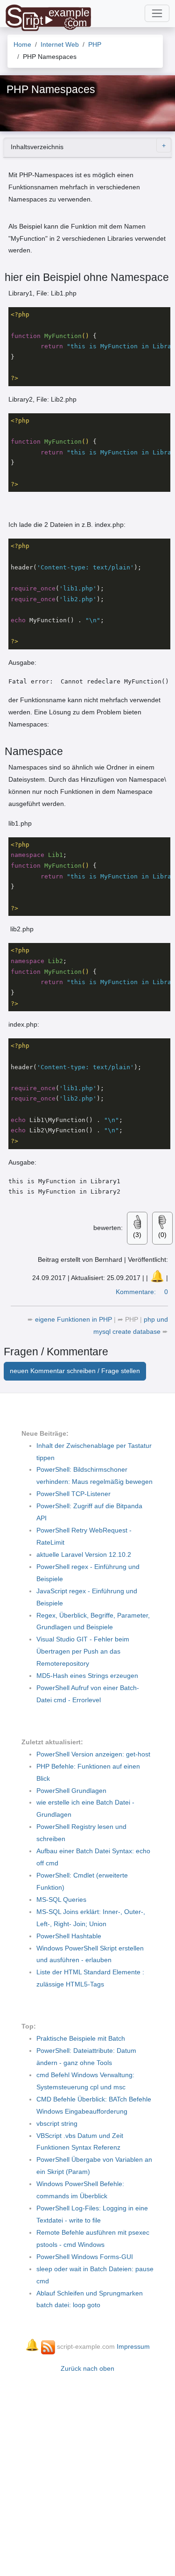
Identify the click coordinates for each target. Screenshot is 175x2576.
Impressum (133, 2346)
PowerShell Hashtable (69, 1936)
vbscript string (57, 2123)
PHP (132, 1319)
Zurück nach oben (87, 2368)
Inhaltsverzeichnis (37, 147)
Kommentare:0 (142, 1292)
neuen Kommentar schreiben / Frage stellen (75, 1371)
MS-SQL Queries (61, 1900)
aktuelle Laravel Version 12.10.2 (84, 1554)
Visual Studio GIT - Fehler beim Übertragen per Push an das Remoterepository (83, 1651)
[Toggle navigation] (157, 13)
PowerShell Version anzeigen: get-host (93, 1754)
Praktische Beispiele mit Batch (81, 2038)
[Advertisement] (87, 2470)
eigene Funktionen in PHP (74, 1319)
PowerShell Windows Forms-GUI (85, 2257)
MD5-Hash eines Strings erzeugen (87, 1676)
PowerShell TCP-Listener (73, 1494)
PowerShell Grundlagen (71, 1791)
